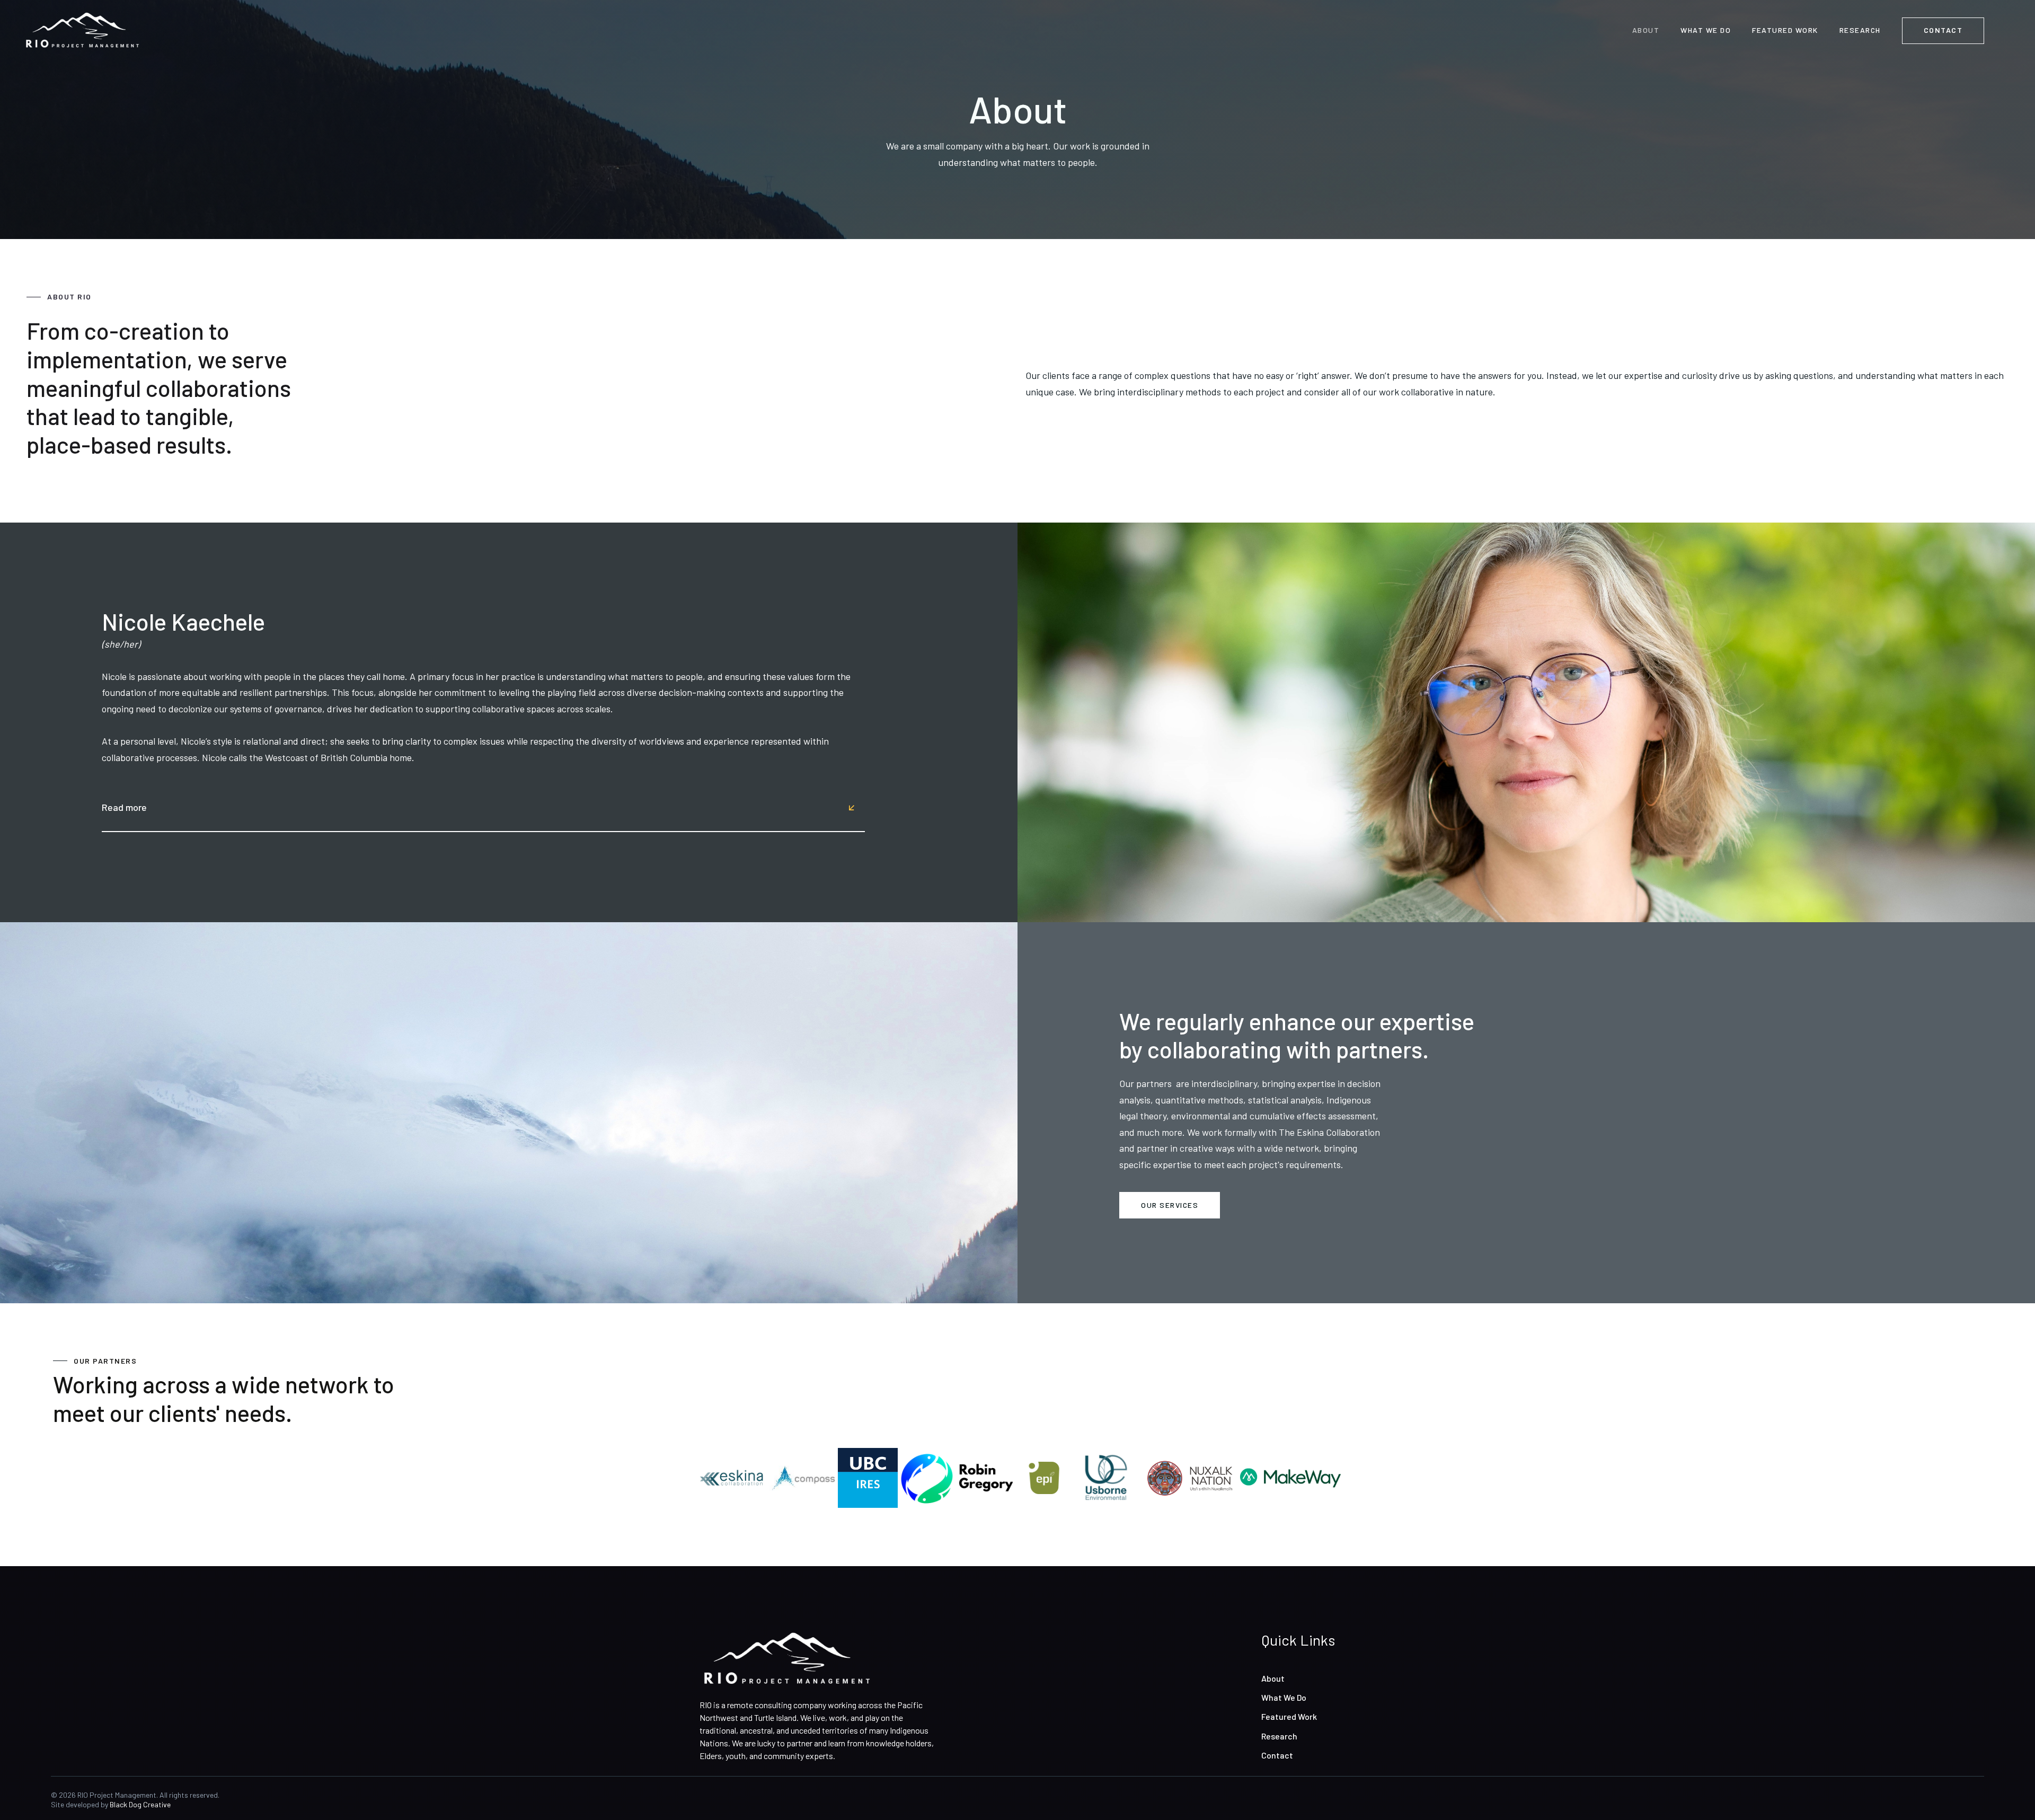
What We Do (1284, 1697)
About (1273, 1678)
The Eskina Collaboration (1329, 1132)
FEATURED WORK (1785, 30)
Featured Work (1289, 1716)
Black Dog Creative (140, 1804)
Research (1279, 1736)
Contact (1277, 1755)
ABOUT (1646, 30)
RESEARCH (1860, 30)
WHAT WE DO (1706, 30)
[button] (478, 807)
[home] (82, 30)
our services (1170, 1205)
